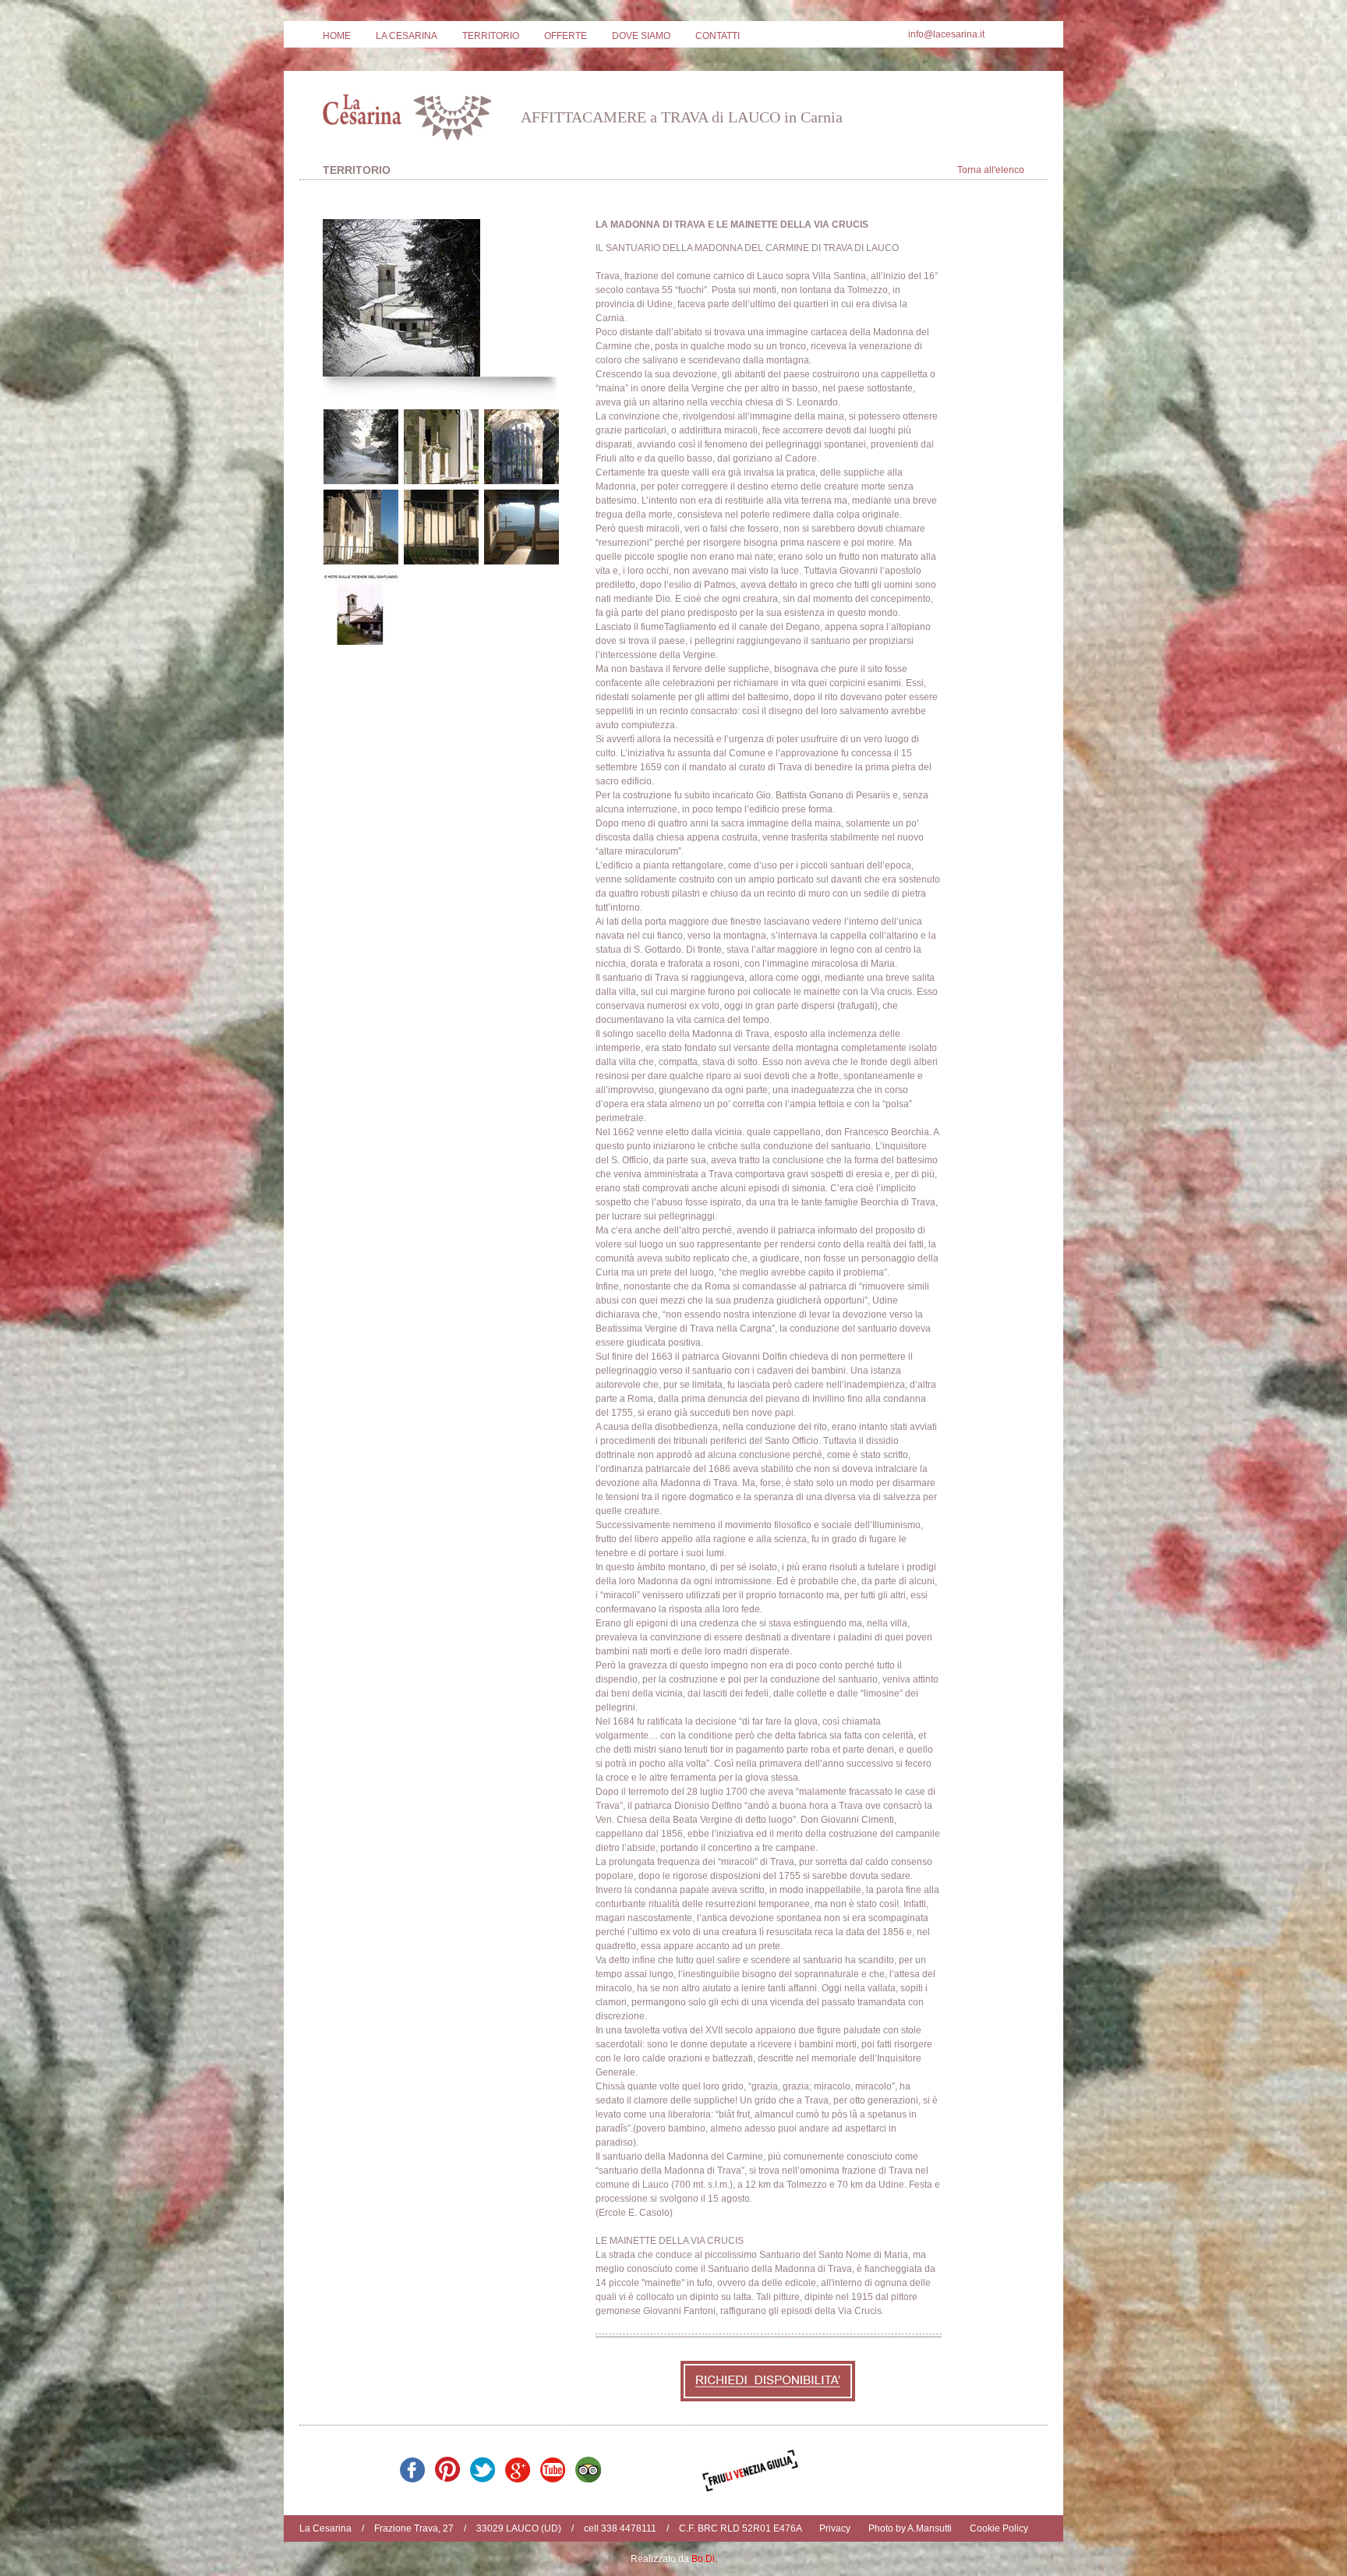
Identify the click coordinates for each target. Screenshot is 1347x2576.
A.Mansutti (930, 2528)
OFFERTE (566, 36)
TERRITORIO (491, 36)
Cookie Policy (999, 2528)
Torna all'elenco (991, 170)
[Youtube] (553, 2479)
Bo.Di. (704, 2559)
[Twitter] (483, 2479)
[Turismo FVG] (750, 2489)
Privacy (835, 2528)
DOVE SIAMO (641, 36)
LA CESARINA (407, 36)
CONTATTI (718, 36)
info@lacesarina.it (946, 34)
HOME (337, 36)
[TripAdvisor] (588, 2479)
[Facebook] (413, 2479)
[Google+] (518, 2479)
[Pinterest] (448, 2479)
